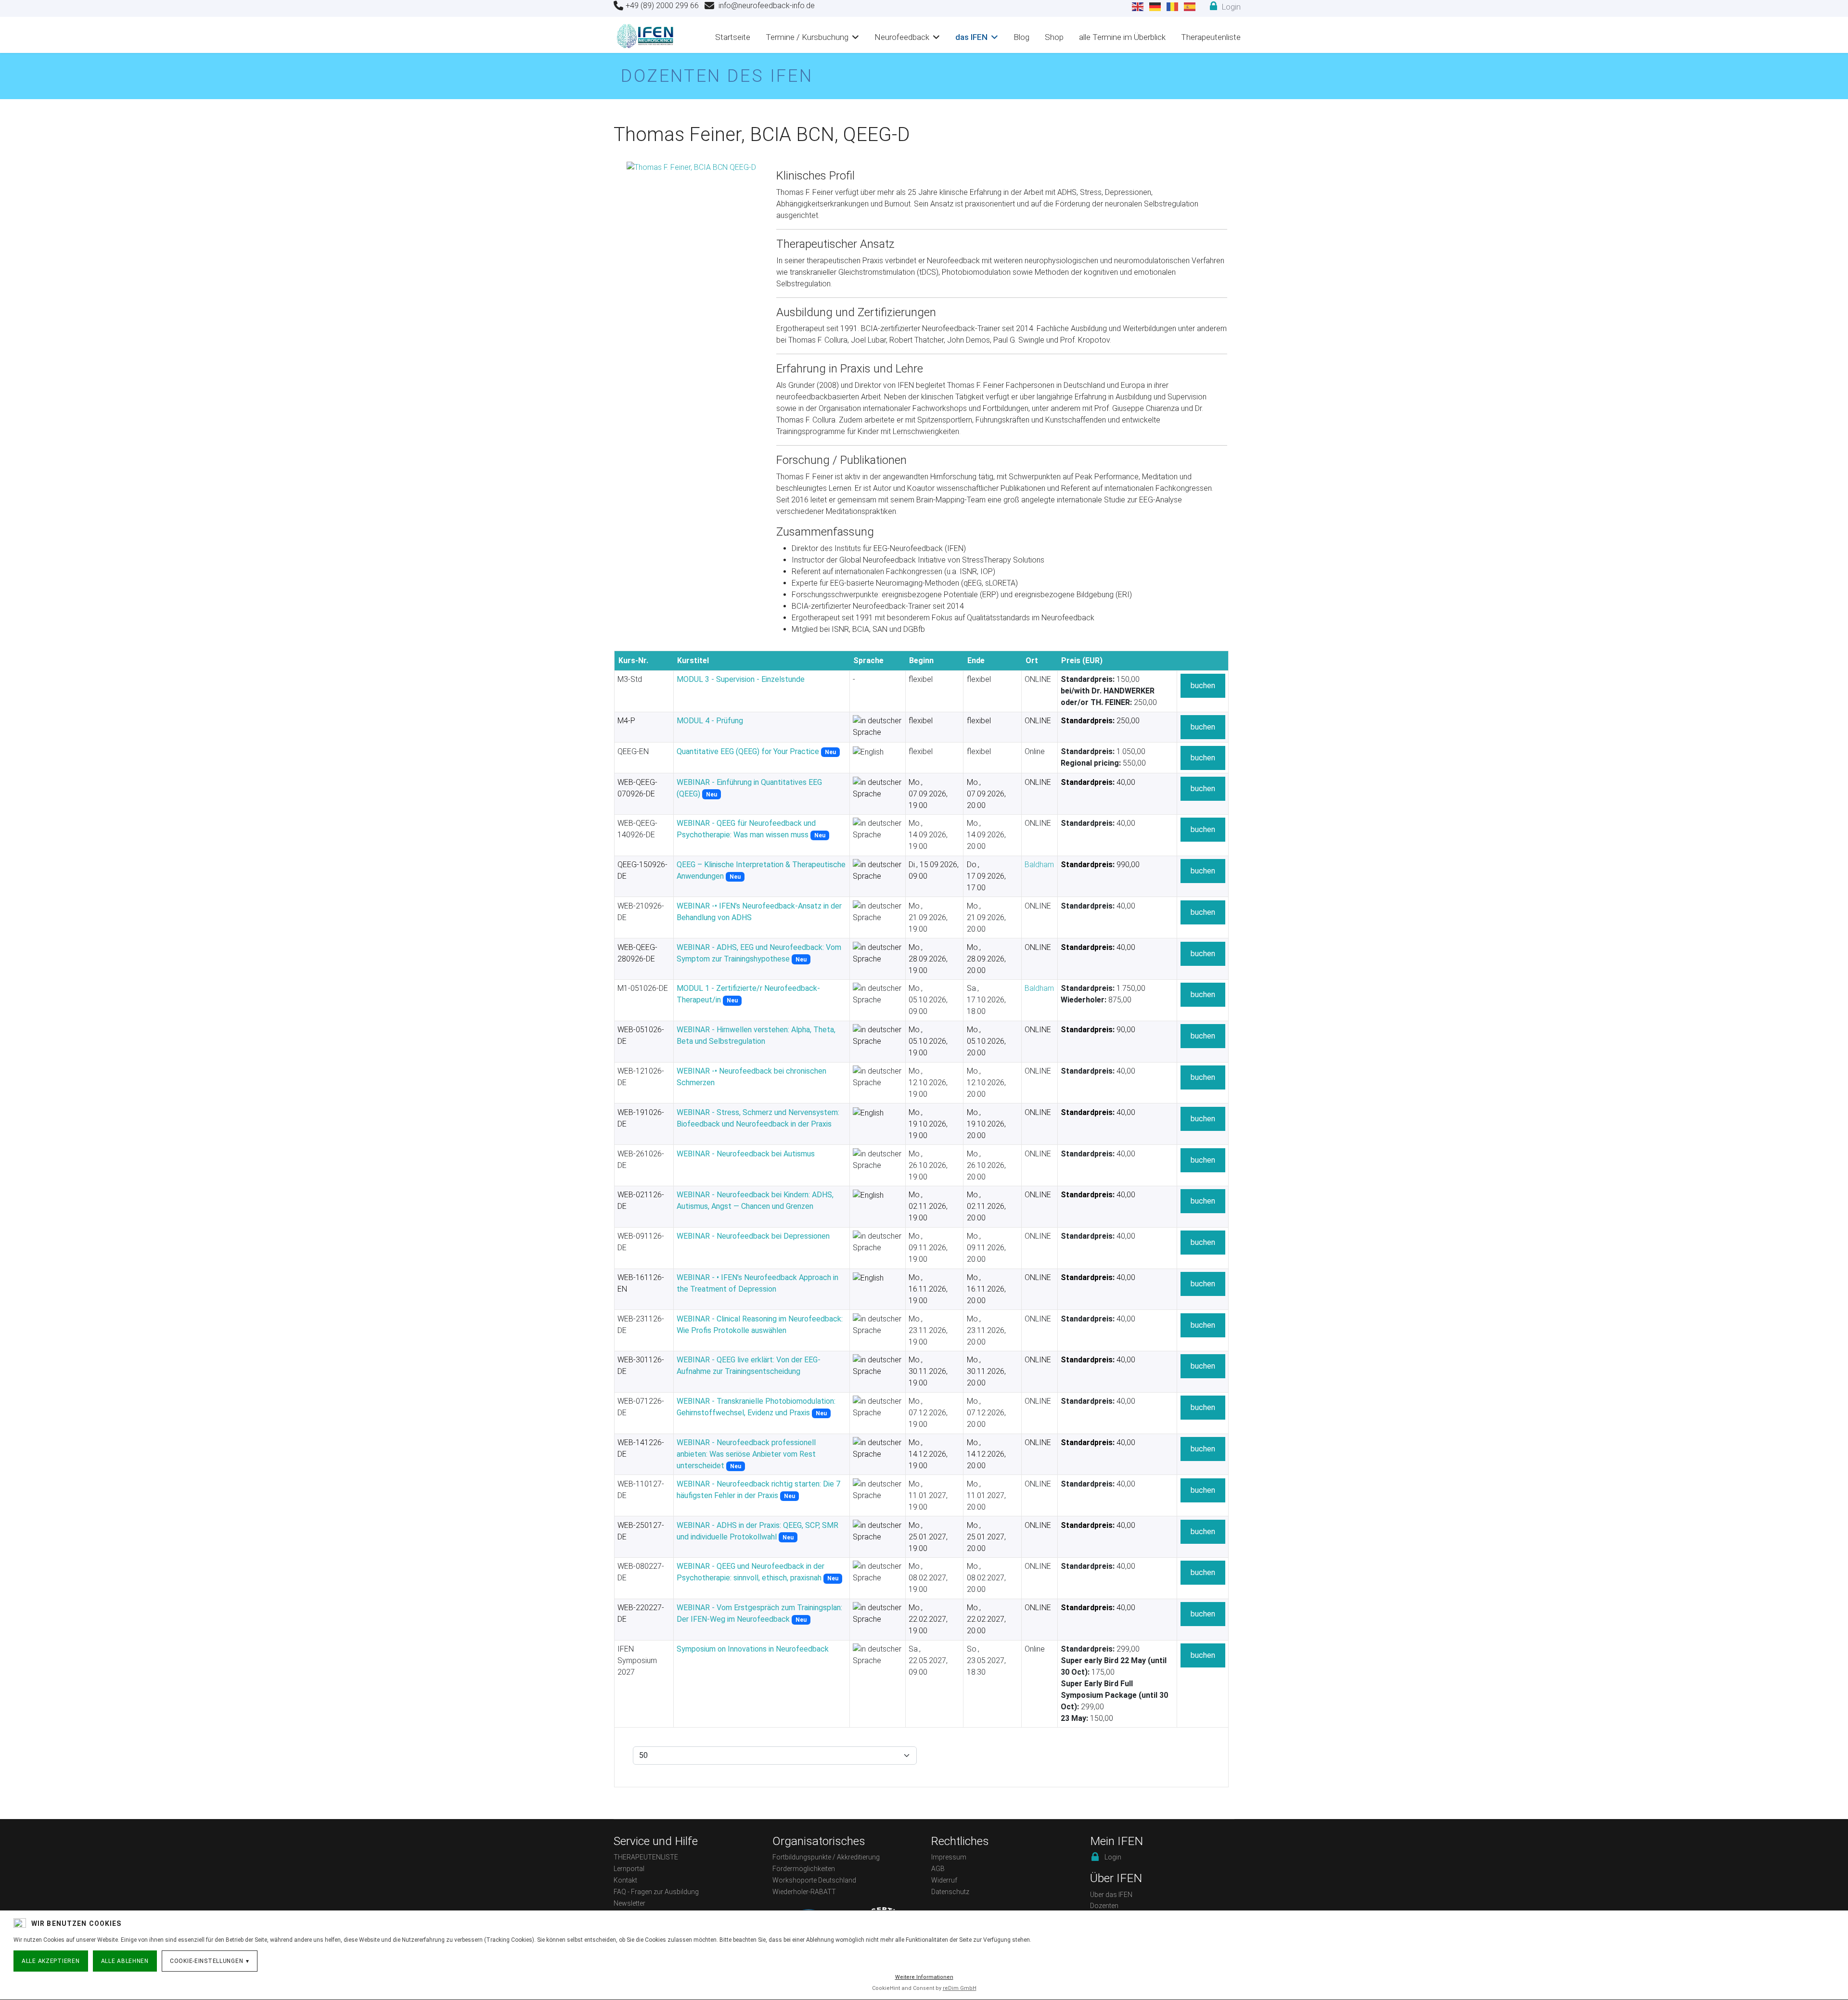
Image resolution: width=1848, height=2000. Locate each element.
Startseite (733, 37)
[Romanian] (1173, 6)
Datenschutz (950, 1892)
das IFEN (971, 37)
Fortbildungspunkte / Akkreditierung (826, 1857)
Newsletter (629, 1903)
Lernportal (629, 1869)
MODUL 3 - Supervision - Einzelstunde (741, 679)
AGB (938, 1869)
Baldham (1039, 865)
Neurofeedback (902, 37)
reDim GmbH (960, 1988)
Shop (1054, 37)
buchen (1203, 686)
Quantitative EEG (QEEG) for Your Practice (748, 751)
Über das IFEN (1111, 1895)
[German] (1155, 6)
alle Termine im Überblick (1122, 37)
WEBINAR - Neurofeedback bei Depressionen (753, 1236)
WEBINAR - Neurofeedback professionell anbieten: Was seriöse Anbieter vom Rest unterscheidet (746, 1454)
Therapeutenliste (1211, 37)
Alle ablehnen (125, 1961)
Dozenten (1104, 1906)
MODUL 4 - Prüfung (710, 721)
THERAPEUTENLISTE (646, 1857)
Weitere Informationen (924, 1977)
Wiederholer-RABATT (804, 1892)
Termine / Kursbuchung (807, 37)
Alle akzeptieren (51, 1961)
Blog (1021, 37)
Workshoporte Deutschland (814, 1880)
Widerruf (944, 1880)
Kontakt (625, 1880)
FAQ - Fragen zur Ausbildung (656, 1892)
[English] (1138, 6)
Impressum (949, 1857)
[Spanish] (1190, 6)
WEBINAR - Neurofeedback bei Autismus (746, 1154)
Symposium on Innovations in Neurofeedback (753, 1649)
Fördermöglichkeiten (804, 1869)
